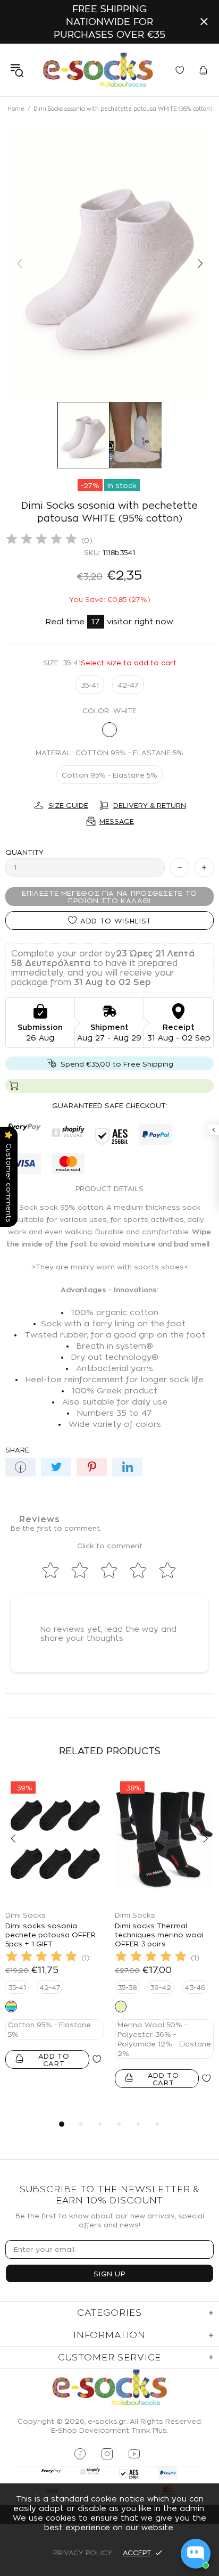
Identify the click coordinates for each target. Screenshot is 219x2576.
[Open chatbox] (196, 2554)
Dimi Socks (26, 1915)
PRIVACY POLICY (83, 2553)
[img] (41, 540)
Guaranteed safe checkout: (110, 1105)
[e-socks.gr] (109, 2388)
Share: (18, 1450)
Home (16, 109)
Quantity (24, 852)
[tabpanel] (55, 1933)
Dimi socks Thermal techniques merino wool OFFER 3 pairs (159, 1935)
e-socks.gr (98, 70)
